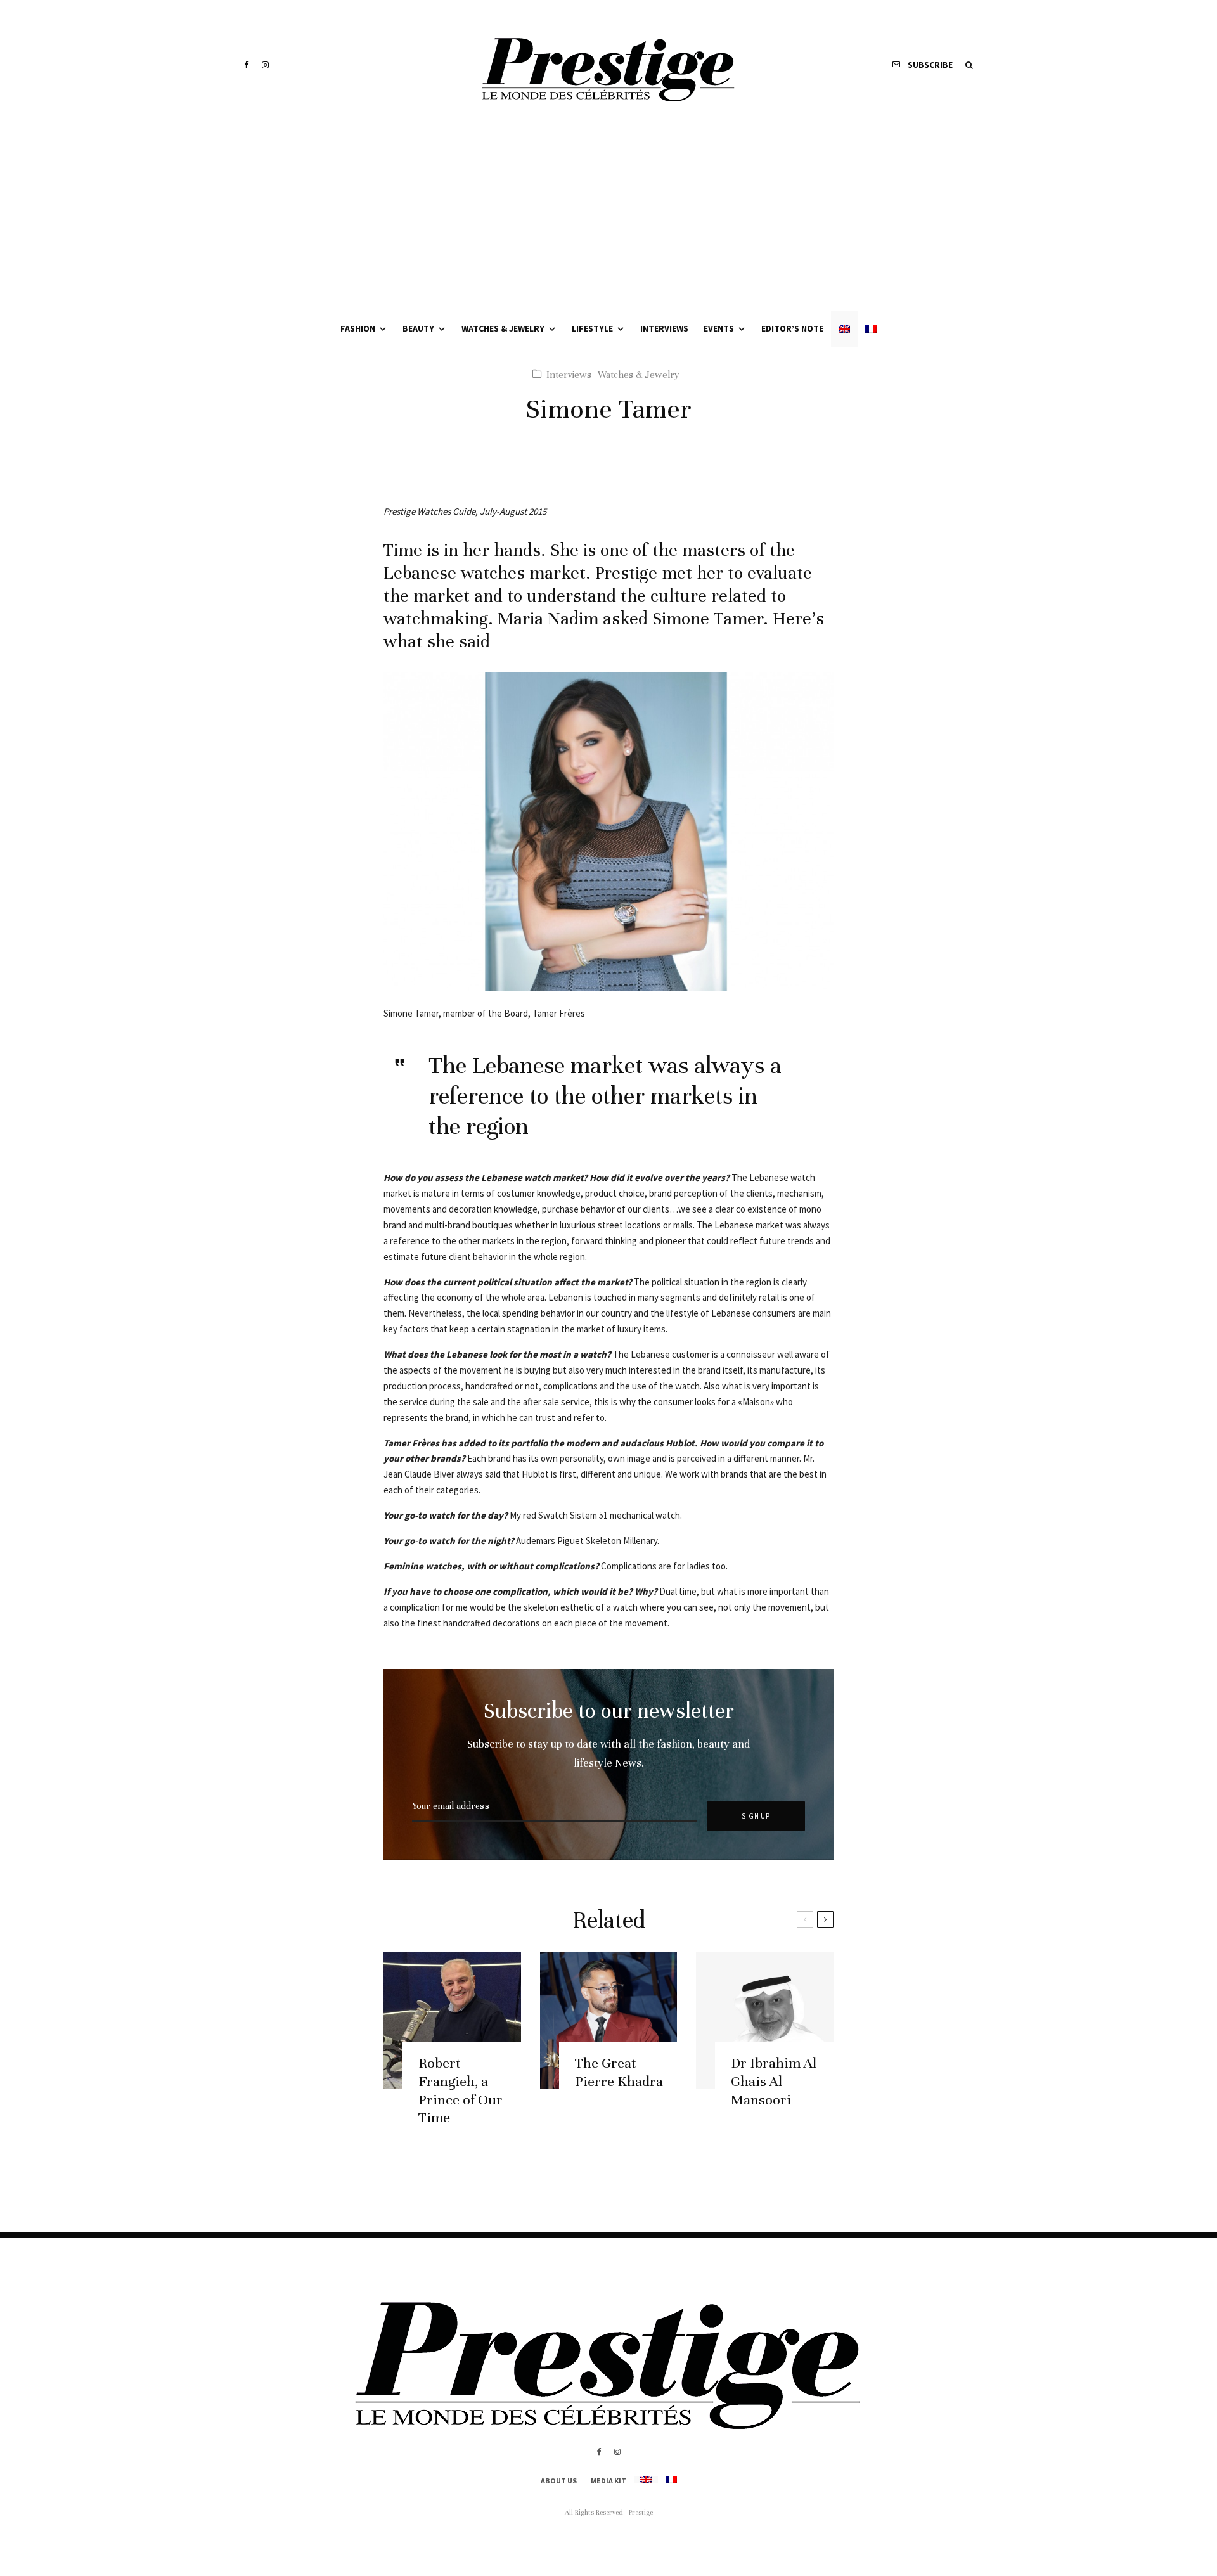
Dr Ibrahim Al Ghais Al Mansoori (774, 2081)
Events (719, 328)
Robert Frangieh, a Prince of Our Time (460, 2090)
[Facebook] (247, 65)
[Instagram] (265, 65)
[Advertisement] (608, 216)
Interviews (664, 328)
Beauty (418, 328)
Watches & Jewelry (503, 328)
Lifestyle (592, 328)
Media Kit (608, 2481)
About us (559, 2481)
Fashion (358, 328)
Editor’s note (792, 328)
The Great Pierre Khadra (619, 2072)
